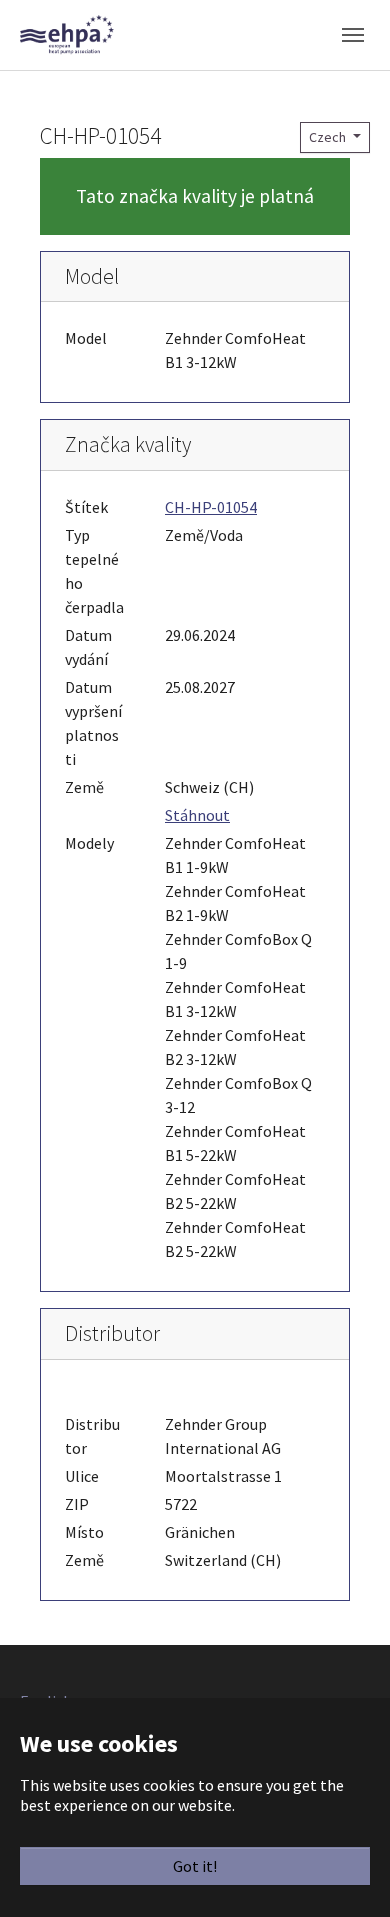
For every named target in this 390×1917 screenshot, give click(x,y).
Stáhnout (197, 815)
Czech (329, 137)
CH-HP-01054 (211, 507)
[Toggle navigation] (353, 35)
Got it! (195, 1866)
